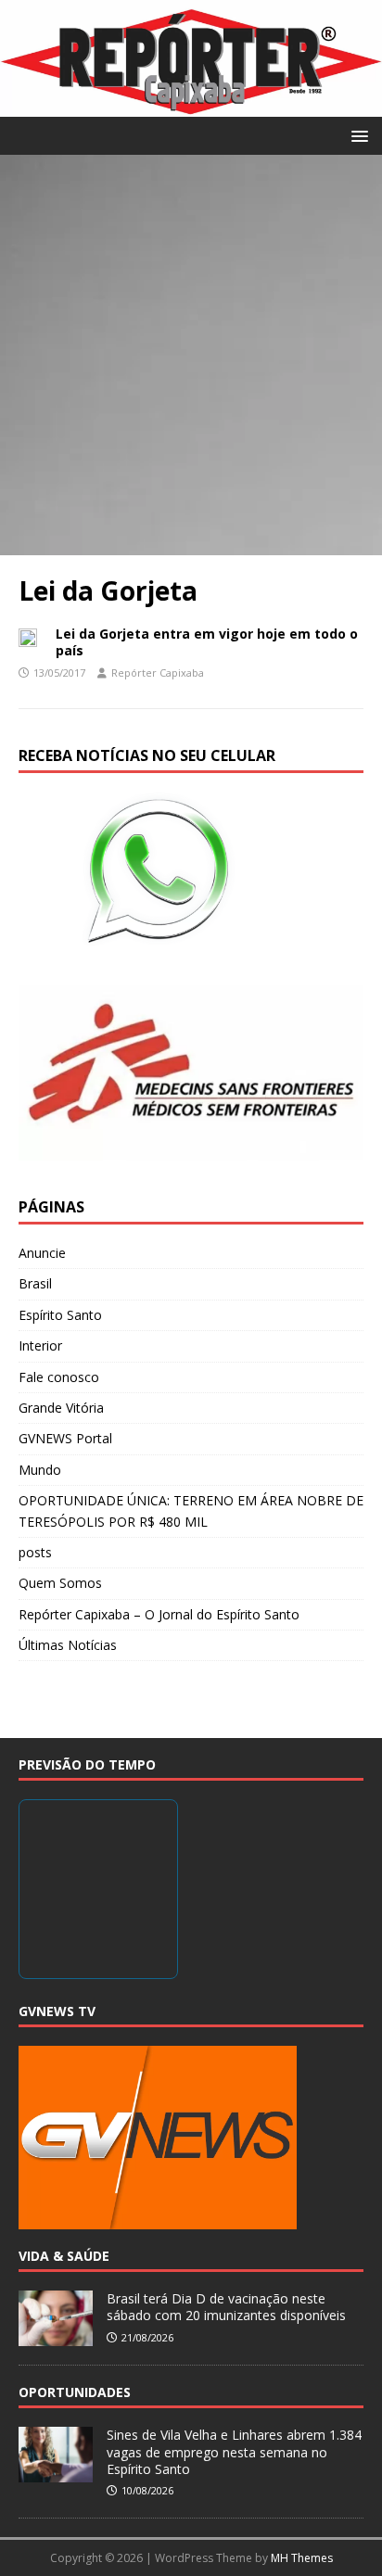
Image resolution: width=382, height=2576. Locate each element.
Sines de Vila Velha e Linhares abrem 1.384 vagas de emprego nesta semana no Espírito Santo (234, 2451)
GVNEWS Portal (65, 1438)
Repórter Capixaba (158, 673)
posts (35, 1552)
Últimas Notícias (68, 1645)
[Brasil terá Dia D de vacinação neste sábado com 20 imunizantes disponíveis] (56, 2336)
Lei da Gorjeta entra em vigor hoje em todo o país (207, 642)
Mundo (40, 1470)
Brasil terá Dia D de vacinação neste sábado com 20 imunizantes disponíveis (226, 2307)
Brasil (35, 1283)
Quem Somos (60, 1583)
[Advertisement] (191, 355)
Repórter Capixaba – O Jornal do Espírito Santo (159, 1614)
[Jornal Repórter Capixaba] (191, 105)
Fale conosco (59, 1377)
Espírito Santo (60, 1315)
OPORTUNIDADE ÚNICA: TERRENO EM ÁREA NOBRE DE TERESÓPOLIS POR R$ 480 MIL (191, 1510)
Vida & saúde (64, 2256)
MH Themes (302, 2558)
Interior (40, 1345)
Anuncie (42, 1253)
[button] (357, 135)
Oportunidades (75, 2392)
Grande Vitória (61, 1408)
